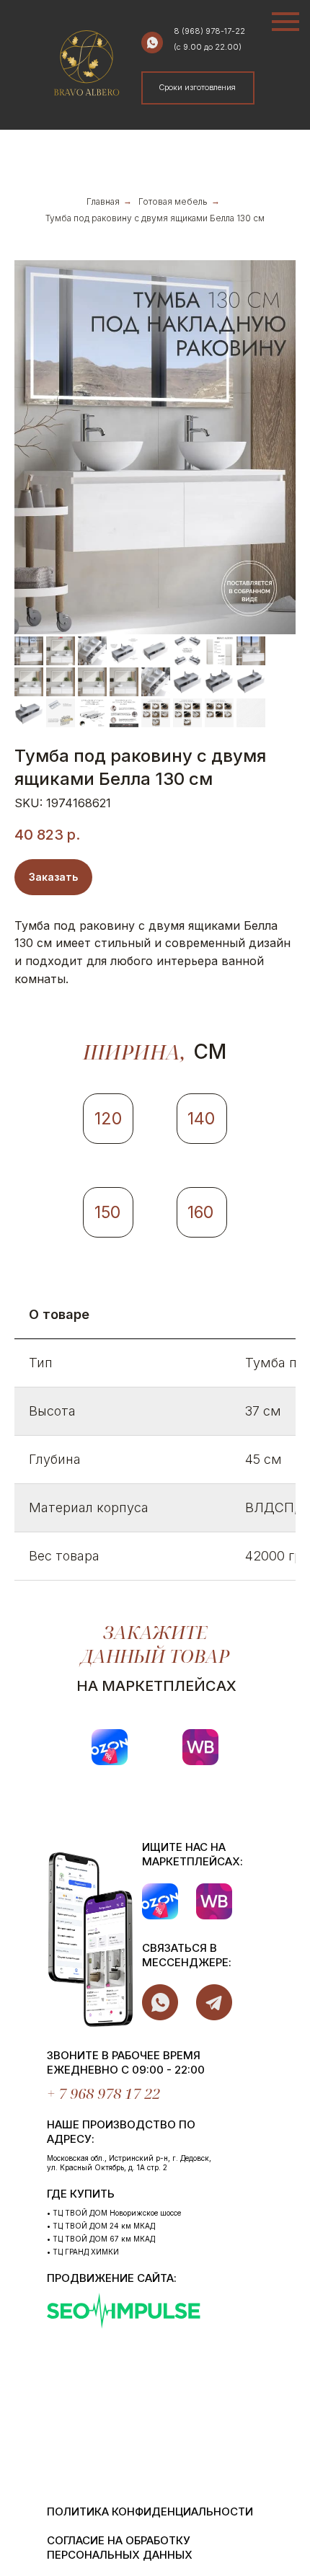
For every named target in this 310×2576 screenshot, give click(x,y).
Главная (103, 201)
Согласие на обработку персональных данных (120, 2548)
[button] (197, 88)
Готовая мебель (173, 201)
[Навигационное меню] (285, 22)
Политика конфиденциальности (150, 2511)
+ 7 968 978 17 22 (103, 2093)
